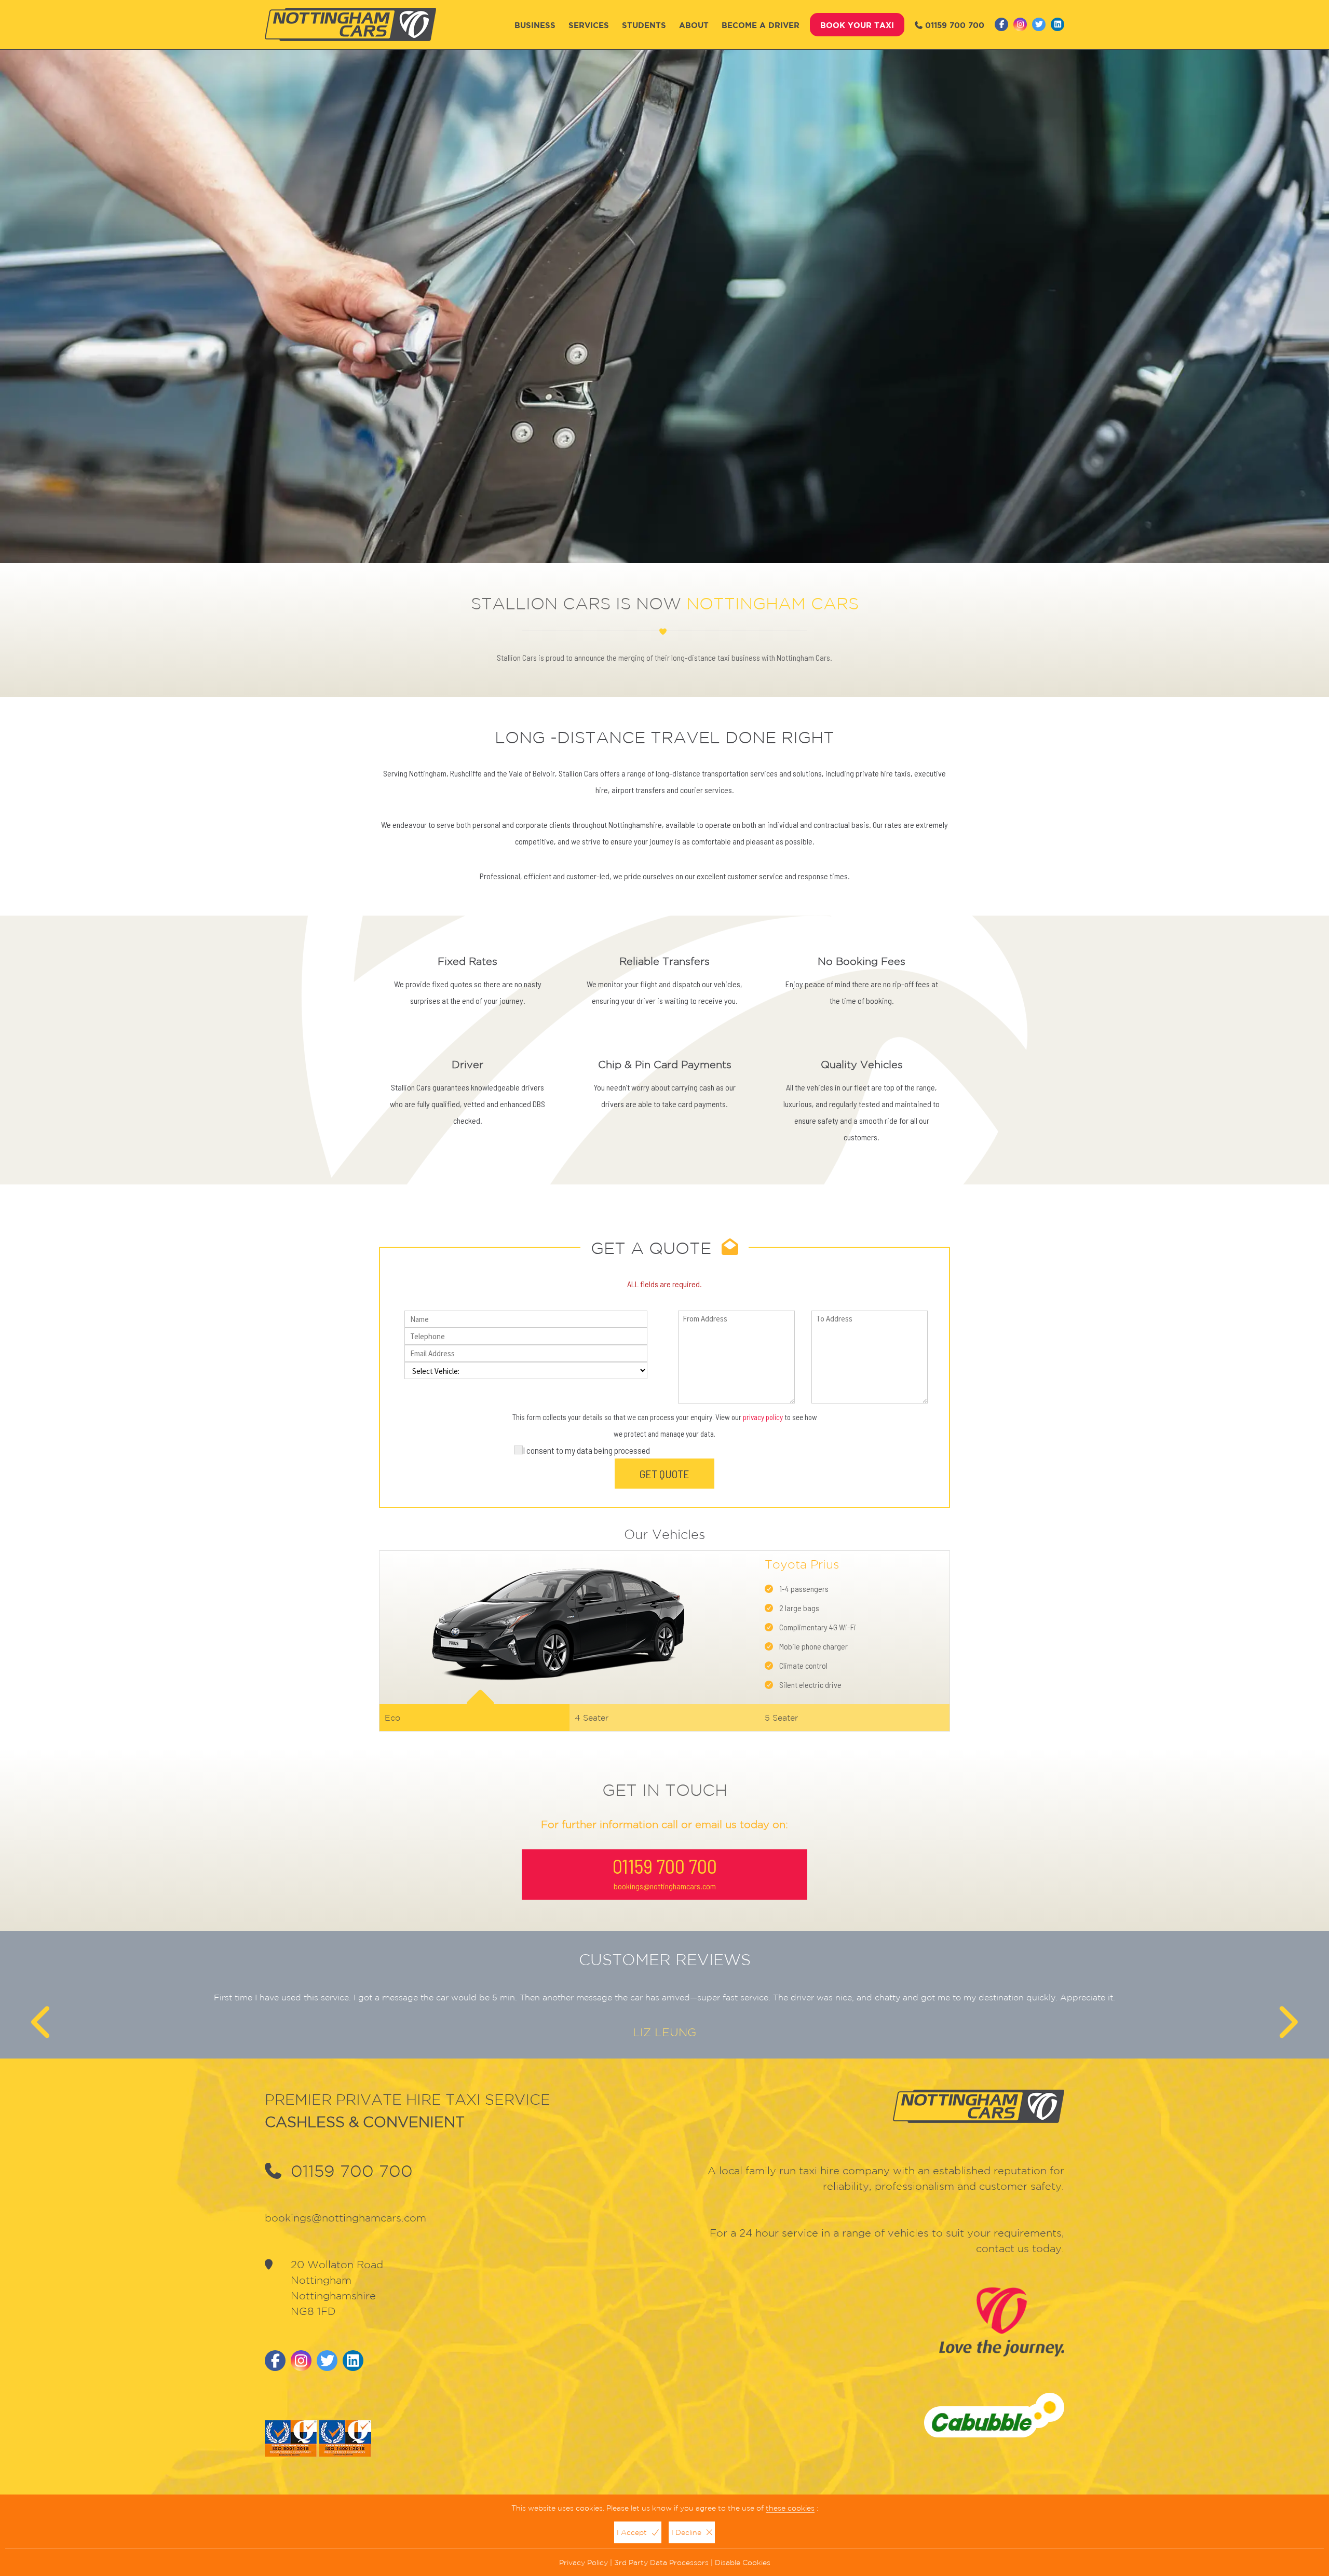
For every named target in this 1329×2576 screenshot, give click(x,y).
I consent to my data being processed (586, 1450)
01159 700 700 (955, 25)
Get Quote (664, 1474)
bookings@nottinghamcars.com (665, 1886)
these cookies (790, 2508)
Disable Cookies (743, 2563)
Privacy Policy (584, 2563)
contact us (1002, 2248)
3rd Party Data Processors (661, 2563)
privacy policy (763, 1417)
